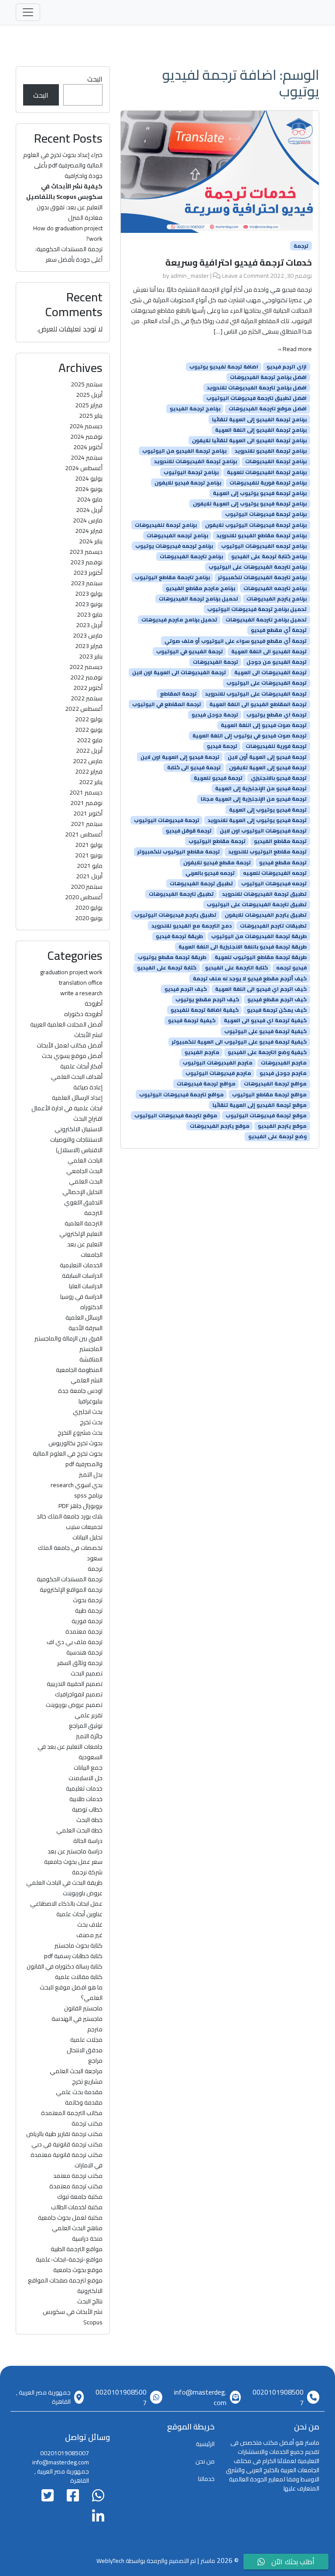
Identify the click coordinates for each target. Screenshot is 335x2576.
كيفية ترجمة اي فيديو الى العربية (265, 1020)
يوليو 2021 (89, 845)
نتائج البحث (90, 2301)
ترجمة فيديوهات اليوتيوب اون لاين (263, 831)
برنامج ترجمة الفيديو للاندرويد (271, 451)
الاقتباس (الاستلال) (79, 1150)
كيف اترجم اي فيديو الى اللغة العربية (261, 989)
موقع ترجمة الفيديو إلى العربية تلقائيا (260, 1105)
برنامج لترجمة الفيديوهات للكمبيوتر (262, 577)
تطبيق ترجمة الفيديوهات (201, 884)
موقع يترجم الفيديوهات (220, 1126)
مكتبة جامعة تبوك (80, 2197)
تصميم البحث (87, 1673)
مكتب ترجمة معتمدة (76, 2186)
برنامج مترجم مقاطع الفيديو (200, 588)
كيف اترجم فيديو (186, 989)
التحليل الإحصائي (82, 1192)
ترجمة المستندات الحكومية (70, 1579)
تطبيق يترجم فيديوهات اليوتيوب (175, 915)
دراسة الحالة (88, 1841)
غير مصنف (89, 1935)
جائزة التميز (89, 1736)
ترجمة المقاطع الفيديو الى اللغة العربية (258, 704)
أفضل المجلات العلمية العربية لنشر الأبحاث (66, 1030)
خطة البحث (89, 1820)
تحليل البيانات (87, 1537)
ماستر (208, 2561)
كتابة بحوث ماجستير (79, 1945)
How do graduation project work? (68, 233)
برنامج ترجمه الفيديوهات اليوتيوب (264, 546)
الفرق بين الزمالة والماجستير (68, 1338)
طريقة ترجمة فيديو (179, 936)
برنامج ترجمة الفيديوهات (276, 461)
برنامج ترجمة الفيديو (195, 409)
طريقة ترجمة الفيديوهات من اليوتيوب (259, 936)
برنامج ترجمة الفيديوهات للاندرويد (195, 461)
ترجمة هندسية (84, 1652)
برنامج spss (88, 1495)
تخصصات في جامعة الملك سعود (70, 1553)
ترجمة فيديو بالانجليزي (279, 778)
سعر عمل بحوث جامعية (73, 1862)
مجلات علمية (86, 2040)
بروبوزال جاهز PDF (80, 1506)
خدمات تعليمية (84, 1788)
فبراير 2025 (89, 405)
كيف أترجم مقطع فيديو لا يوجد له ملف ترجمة (250, 978)
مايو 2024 (90, 499)
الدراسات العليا (86, 1286)
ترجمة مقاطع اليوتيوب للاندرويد (267, 852)
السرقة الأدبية (85, 1328)
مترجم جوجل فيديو (283, 1073)
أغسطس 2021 (84, 834)
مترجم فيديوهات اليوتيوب (218, 1073)
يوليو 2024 (89, 478)
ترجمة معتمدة (84, 1631)
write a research (81, 993)
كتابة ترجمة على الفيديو (167, 968)
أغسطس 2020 (84, 897)
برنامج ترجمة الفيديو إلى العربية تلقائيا (259, 419)
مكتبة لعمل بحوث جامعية (70, 2218)
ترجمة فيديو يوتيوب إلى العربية (268, 809)
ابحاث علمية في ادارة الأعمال (67, 1108)
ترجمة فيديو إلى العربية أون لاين (267, 757)
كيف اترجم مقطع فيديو (277, 1000)
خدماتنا (206, 2479)
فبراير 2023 (89, 646)
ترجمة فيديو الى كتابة (194, 768)
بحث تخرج (91, 1422)
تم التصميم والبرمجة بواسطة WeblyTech (146, 2561)
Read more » (295, 349)
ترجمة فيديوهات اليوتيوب (167, 820)
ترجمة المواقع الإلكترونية (71, 1590)
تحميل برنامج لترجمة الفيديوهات (266, 620)
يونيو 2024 (89, 489)
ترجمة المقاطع (178, 693)
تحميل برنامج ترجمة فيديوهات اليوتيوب (257, 609)
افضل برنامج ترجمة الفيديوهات (268, 377)
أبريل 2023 (89, 625)
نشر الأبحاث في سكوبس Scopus (73, 2317)
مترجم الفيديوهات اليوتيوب (218, 1063)
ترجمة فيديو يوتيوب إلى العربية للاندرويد (257, 820)
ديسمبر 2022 (86, 667)
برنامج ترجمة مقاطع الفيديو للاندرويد (262, 536)
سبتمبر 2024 (87, 457)
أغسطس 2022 (84, 709)
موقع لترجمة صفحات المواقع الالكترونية (65, 2286)
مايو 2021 (90, 866)
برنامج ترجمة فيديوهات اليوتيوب (266, 514)
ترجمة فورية (87, 1621)
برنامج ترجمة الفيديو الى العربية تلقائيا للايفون (249, 440)
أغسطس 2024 (84, 468)
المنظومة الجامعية (79, 1370)
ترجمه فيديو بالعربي (210, 873)
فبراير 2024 (89, 531)
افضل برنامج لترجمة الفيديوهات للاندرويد (257, 388)
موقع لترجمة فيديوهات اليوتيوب (176, 1116)
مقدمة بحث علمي (79, 2092)
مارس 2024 (88, 520)
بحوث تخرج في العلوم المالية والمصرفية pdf (68, 1459)
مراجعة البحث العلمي (76, 2071)
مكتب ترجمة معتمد (78, 2176)
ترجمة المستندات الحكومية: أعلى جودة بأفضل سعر (69, 254)
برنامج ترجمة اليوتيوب (191, 472)
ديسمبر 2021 (86, 792)
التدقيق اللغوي (83, 1202)
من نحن (205, 2461)
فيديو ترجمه (291, 968)
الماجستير (91, 1349)
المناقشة (91, 1359)
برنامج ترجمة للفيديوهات (166, 525)
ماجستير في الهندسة (77, 2019)
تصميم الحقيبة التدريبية (75, 1684)
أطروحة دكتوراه (83, 1014)
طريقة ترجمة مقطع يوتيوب (172, 957)
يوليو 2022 (89, 719)
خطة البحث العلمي (79, 1830)
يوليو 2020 (89, 908)
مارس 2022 (88, 761)
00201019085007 (278, 2397)
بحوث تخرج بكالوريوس (75, 1443)
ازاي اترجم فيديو (287, 367)
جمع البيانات (88, 1767)
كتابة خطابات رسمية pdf (73, 1956)
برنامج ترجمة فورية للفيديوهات (268, 483)
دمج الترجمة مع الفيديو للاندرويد (191, 925)
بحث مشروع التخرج (80, 1433)
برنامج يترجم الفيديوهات (277, 599)
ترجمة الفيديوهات (215, 662)
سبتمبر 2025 (87, 384)
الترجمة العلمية (84, 1223)
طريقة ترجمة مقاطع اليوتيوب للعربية (261, 957)
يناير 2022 (91, 782)
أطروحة (94, 1003)
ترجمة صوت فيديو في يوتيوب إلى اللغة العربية (250, 736)
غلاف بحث (90, 1924)
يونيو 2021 (89, 855)
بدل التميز (91, 1474)
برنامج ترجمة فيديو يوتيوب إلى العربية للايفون (250, 504)
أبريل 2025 (89, 395)
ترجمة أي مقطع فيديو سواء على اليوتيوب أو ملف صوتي (236, 641)
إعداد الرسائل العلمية (77, 1098)
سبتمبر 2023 (87, 583)
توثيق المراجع (86, 1726)
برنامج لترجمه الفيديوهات (275, 588)
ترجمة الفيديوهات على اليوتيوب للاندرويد (256, 693)
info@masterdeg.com (200, 2397)
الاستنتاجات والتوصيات (76, 1140)
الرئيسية (205, 2444)
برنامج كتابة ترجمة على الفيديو (269, 556)
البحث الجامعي (84, 1171)
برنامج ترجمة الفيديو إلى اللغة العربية (261, 430)
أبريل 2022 (89, 751)
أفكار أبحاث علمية (81, 1066)
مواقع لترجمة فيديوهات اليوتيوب (181, 1094)
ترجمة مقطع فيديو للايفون (217, 862)
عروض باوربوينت (83, 1893)
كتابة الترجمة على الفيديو (236, 968)
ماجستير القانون (83, 2008)
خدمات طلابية (86, 1799)
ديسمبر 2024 (86, 426)
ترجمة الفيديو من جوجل (277, 662)
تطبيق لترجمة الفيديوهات (181, 894)
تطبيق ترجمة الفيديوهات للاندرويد (264, 894)
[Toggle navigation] (28, 12)
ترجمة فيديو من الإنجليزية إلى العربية (261, 788)
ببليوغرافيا (91, 1401)
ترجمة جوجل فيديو (215, 715)
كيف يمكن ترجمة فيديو (277, 1010)
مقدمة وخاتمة (84, 2102)
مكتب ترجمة (87, 2123)
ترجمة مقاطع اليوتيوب (217, 841)
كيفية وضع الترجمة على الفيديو (267, 1052)
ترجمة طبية (89, 1610)
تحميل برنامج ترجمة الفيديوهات (198, 599)
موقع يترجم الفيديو (282, 1126)
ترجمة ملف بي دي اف (75, 1642)
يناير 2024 (91, 541)
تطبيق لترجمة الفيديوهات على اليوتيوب (257, 904)
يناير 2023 (91, 656)
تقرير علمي (89, 1715)
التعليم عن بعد (85, 1244)
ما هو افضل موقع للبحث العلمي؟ (71, 1993)
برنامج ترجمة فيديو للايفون (188, 483)
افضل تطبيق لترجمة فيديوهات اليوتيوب (256, 398)
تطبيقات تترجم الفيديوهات (273, 925)
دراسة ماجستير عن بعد (75, 1851)
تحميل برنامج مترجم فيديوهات (179, 620)
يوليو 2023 (89, 594)
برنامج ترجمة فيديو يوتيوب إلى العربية (260, 493)
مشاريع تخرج (87, 2081)
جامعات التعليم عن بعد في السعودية (70, 1752)
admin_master (190, 276)
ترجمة (301, 246)
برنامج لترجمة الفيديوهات (191, 556)
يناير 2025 (91, 416)
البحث (95, 79)
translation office (81, 983)
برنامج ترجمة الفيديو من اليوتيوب (184, 451)
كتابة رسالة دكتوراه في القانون (65, 1966)
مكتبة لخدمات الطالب (77, 2207)
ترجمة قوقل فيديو (189, 831)
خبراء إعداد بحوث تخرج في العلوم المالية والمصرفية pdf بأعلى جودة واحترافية (63, 165)
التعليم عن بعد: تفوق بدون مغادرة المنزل (70, 212)
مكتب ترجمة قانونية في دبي (67, 2144)
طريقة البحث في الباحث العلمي (64, 1883)
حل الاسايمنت (85, 1778)
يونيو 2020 (89, 918)
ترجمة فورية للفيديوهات (276, 746)
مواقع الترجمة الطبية (77, 2249)
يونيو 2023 (89, 604)
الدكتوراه (91, 1307)
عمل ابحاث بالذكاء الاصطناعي (66, 1904)
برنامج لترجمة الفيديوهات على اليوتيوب (258, 567)
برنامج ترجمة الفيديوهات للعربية (267, 472)
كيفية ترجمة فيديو (192, 1020)
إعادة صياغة (88, 1087)
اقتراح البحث (88, 1119)
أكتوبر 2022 (88, 688)
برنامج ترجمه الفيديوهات (177, 536)
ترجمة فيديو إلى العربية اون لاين (180, 757)
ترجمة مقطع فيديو (283, 862)
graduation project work (71, 972)
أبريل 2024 (89, 510)
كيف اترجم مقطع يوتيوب (207, 1000)
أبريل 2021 (89, 876)
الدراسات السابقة (82, 1276)
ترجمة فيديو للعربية (218, 778)
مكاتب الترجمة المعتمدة (72, 2113)
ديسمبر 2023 (86, 552)
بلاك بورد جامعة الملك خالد (70, 1516)
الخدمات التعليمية (81, 1265)
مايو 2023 (90, 614)
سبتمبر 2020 (87, 887)
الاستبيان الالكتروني (79, 1129)
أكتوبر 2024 (88, 447)
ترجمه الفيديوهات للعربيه (275, 873)
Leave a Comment (245, 276)
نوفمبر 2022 (86, 677)
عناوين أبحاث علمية (79, 1914)
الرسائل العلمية (84, 1317)
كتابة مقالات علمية (79, 1977)
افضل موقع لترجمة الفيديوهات (268, 409)
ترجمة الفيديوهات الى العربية (270, 672)
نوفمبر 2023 (86, 562)
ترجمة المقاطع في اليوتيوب (167, 704)
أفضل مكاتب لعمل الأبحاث (70, 1045)
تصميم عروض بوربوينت (74, 1705)
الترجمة (93, 1213)
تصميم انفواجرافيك (79, 1694)
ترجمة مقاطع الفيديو (280, 841)
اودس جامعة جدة (80, 1391)
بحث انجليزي (88, 1412)
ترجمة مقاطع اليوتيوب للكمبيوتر (179, 852)
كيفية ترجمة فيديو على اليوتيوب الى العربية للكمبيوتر (239, 1042)
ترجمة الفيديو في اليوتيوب (190, 652)
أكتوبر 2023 (88, 573)
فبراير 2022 (89, 771)
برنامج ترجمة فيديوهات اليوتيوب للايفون (256, 525)
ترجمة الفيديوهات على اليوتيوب (267, 683)
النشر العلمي (87, 1380)
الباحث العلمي (85, 1160)
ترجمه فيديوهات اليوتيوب (274, 884)
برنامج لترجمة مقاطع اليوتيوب (172, 577)
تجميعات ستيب (84, 1527)
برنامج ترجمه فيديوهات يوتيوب (174, 546)
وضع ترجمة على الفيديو (277, 1136)
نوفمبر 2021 (86, 803)
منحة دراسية (87, 2238)
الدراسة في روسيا (81, 1297)
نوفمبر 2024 (86, 437)
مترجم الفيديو (202, 1052)
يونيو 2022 (89, 730)
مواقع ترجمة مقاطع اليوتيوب (269, 1094)
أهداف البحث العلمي (77, 1077)
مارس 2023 (88, 635)
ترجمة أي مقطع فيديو (279, 630)
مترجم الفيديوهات (284, 1063)
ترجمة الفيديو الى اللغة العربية (269, 652)
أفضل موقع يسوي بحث (72, 1056)
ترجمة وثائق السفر (80, 1663)
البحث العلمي (86, 1181)
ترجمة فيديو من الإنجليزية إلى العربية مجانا (254, 799)
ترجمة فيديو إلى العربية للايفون (268, 768)
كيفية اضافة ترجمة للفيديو (205, 1010)
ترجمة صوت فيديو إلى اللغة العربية (264, 725)
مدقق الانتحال (85, 2050)
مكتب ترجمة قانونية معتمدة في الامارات (67, 2160)
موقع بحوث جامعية (78, 2270)
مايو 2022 (90, 740)
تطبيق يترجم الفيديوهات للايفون (266, 915)
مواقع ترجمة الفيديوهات (275, 1084)
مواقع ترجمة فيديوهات (206, 1084)
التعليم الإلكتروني (81, 1234)
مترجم (95, 2029)
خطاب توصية (87, 1809)
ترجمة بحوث (88, 1600)
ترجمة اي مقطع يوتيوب (277, 715)
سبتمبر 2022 (87, 698)
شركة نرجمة (87, 1872)
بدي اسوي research (77, 1485)
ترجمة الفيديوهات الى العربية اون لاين (179, 672)
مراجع (95, 2061)
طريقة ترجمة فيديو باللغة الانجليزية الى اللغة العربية (243, 947)
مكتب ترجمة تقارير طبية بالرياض (64, 2134)
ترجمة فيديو (222, 746)
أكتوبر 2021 (88, 813)
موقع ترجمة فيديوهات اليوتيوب (266, 1116)
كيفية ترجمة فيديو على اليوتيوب (265, 1031)
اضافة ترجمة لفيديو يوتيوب (224, 367)
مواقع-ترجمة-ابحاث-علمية (69, 2259)
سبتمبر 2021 (87, 824)
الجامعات (92, 1255)
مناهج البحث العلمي (77, 2228)
